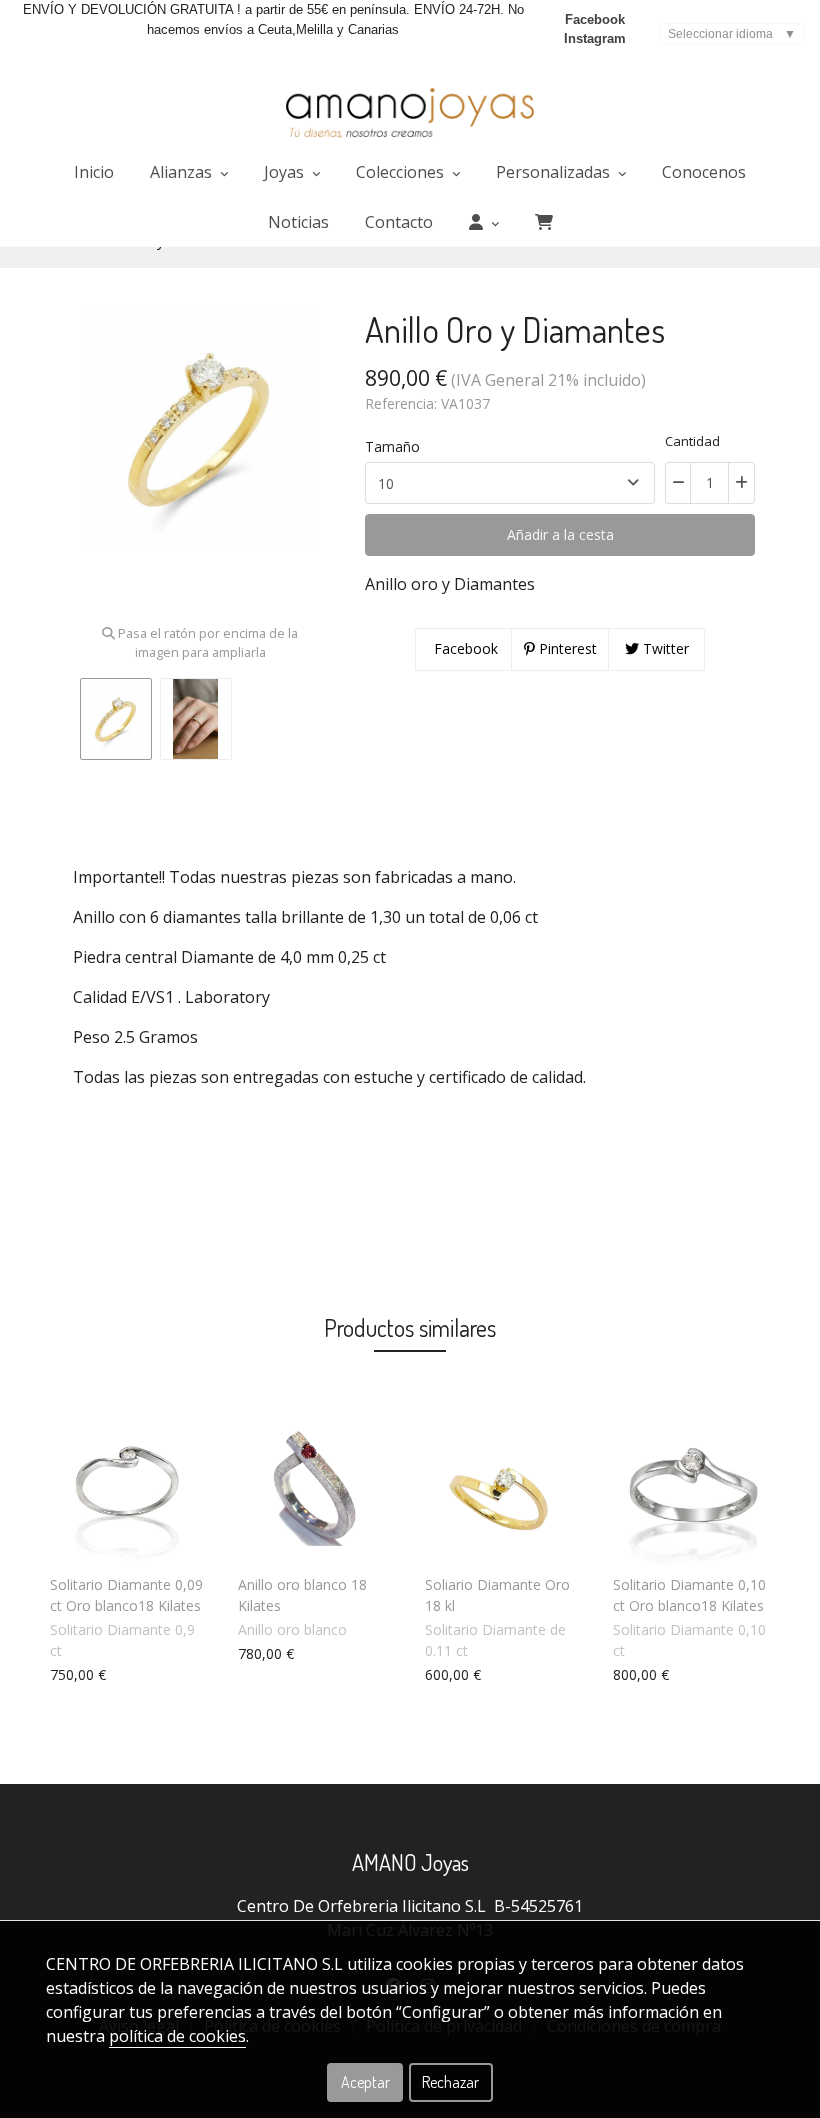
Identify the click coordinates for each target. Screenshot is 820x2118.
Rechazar (450, 2082)
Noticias (298, 222)
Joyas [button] (286, 172)
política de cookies (177, 2036)
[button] (484, 222)
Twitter (664, 648)
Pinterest (566, 648)
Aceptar (365, 2082)
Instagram (595, 38)
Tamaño (392, 446)
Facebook (595, 19)
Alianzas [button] (183, 172)
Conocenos (704, 172)
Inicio (94, 172)
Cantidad (692, 441)
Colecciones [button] (402, 172)
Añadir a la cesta (560, 534)
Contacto (399, 222)
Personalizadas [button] (555, 172)
